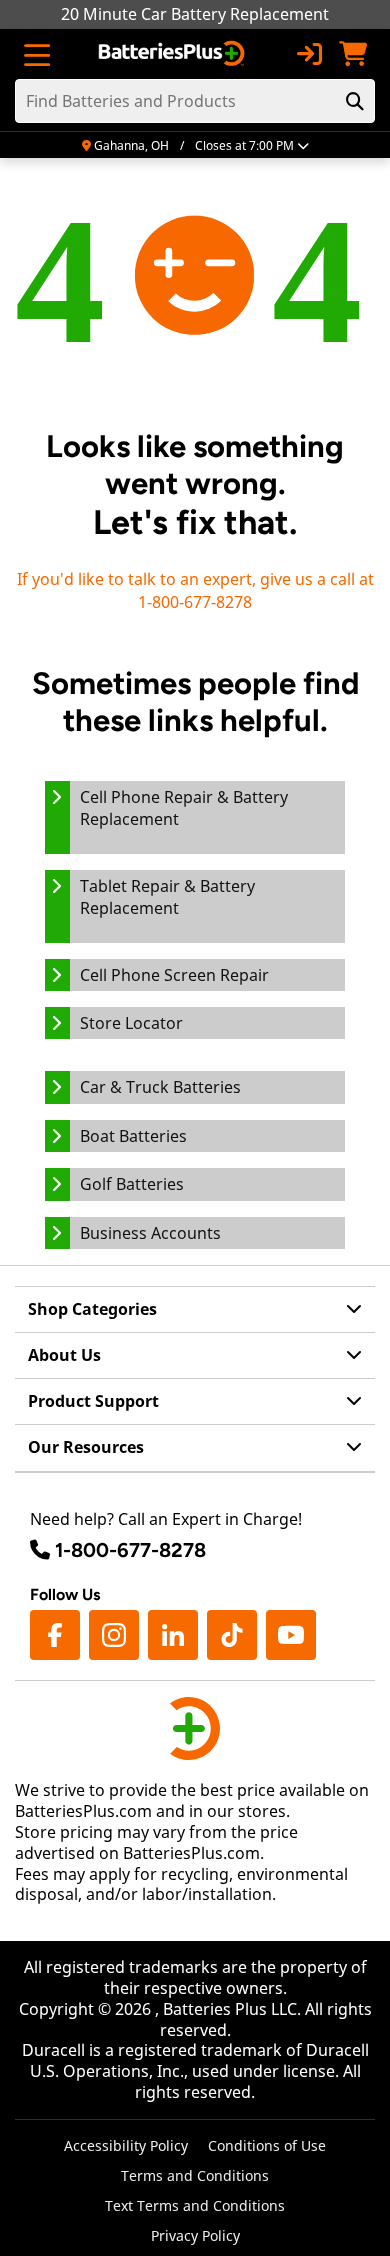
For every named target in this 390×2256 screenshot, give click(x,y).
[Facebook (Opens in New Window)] (55, 1635)
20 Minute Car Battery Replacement (195, 14)
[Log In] (309, 54)
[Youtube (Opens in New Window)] (291, 1635)
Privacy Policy (195, 2235)
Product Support (93, 1401)
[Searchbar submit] (355, 101)
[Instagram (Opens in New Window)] (114, 1635)
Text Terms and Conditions (195, 2205)
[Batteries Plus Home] (173, 54)
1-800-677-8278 (130, 1550)
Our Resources (86, 1447)
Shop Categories (92, 1309)
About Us (64, 1355)
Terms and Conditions (195, 2175)
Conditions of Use (267, 2145)
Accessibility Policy (126, 2145)
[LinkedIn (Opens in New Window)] (173, 1635)
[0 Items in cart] (353, 54)
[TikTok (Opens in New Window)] (232, 1635)
